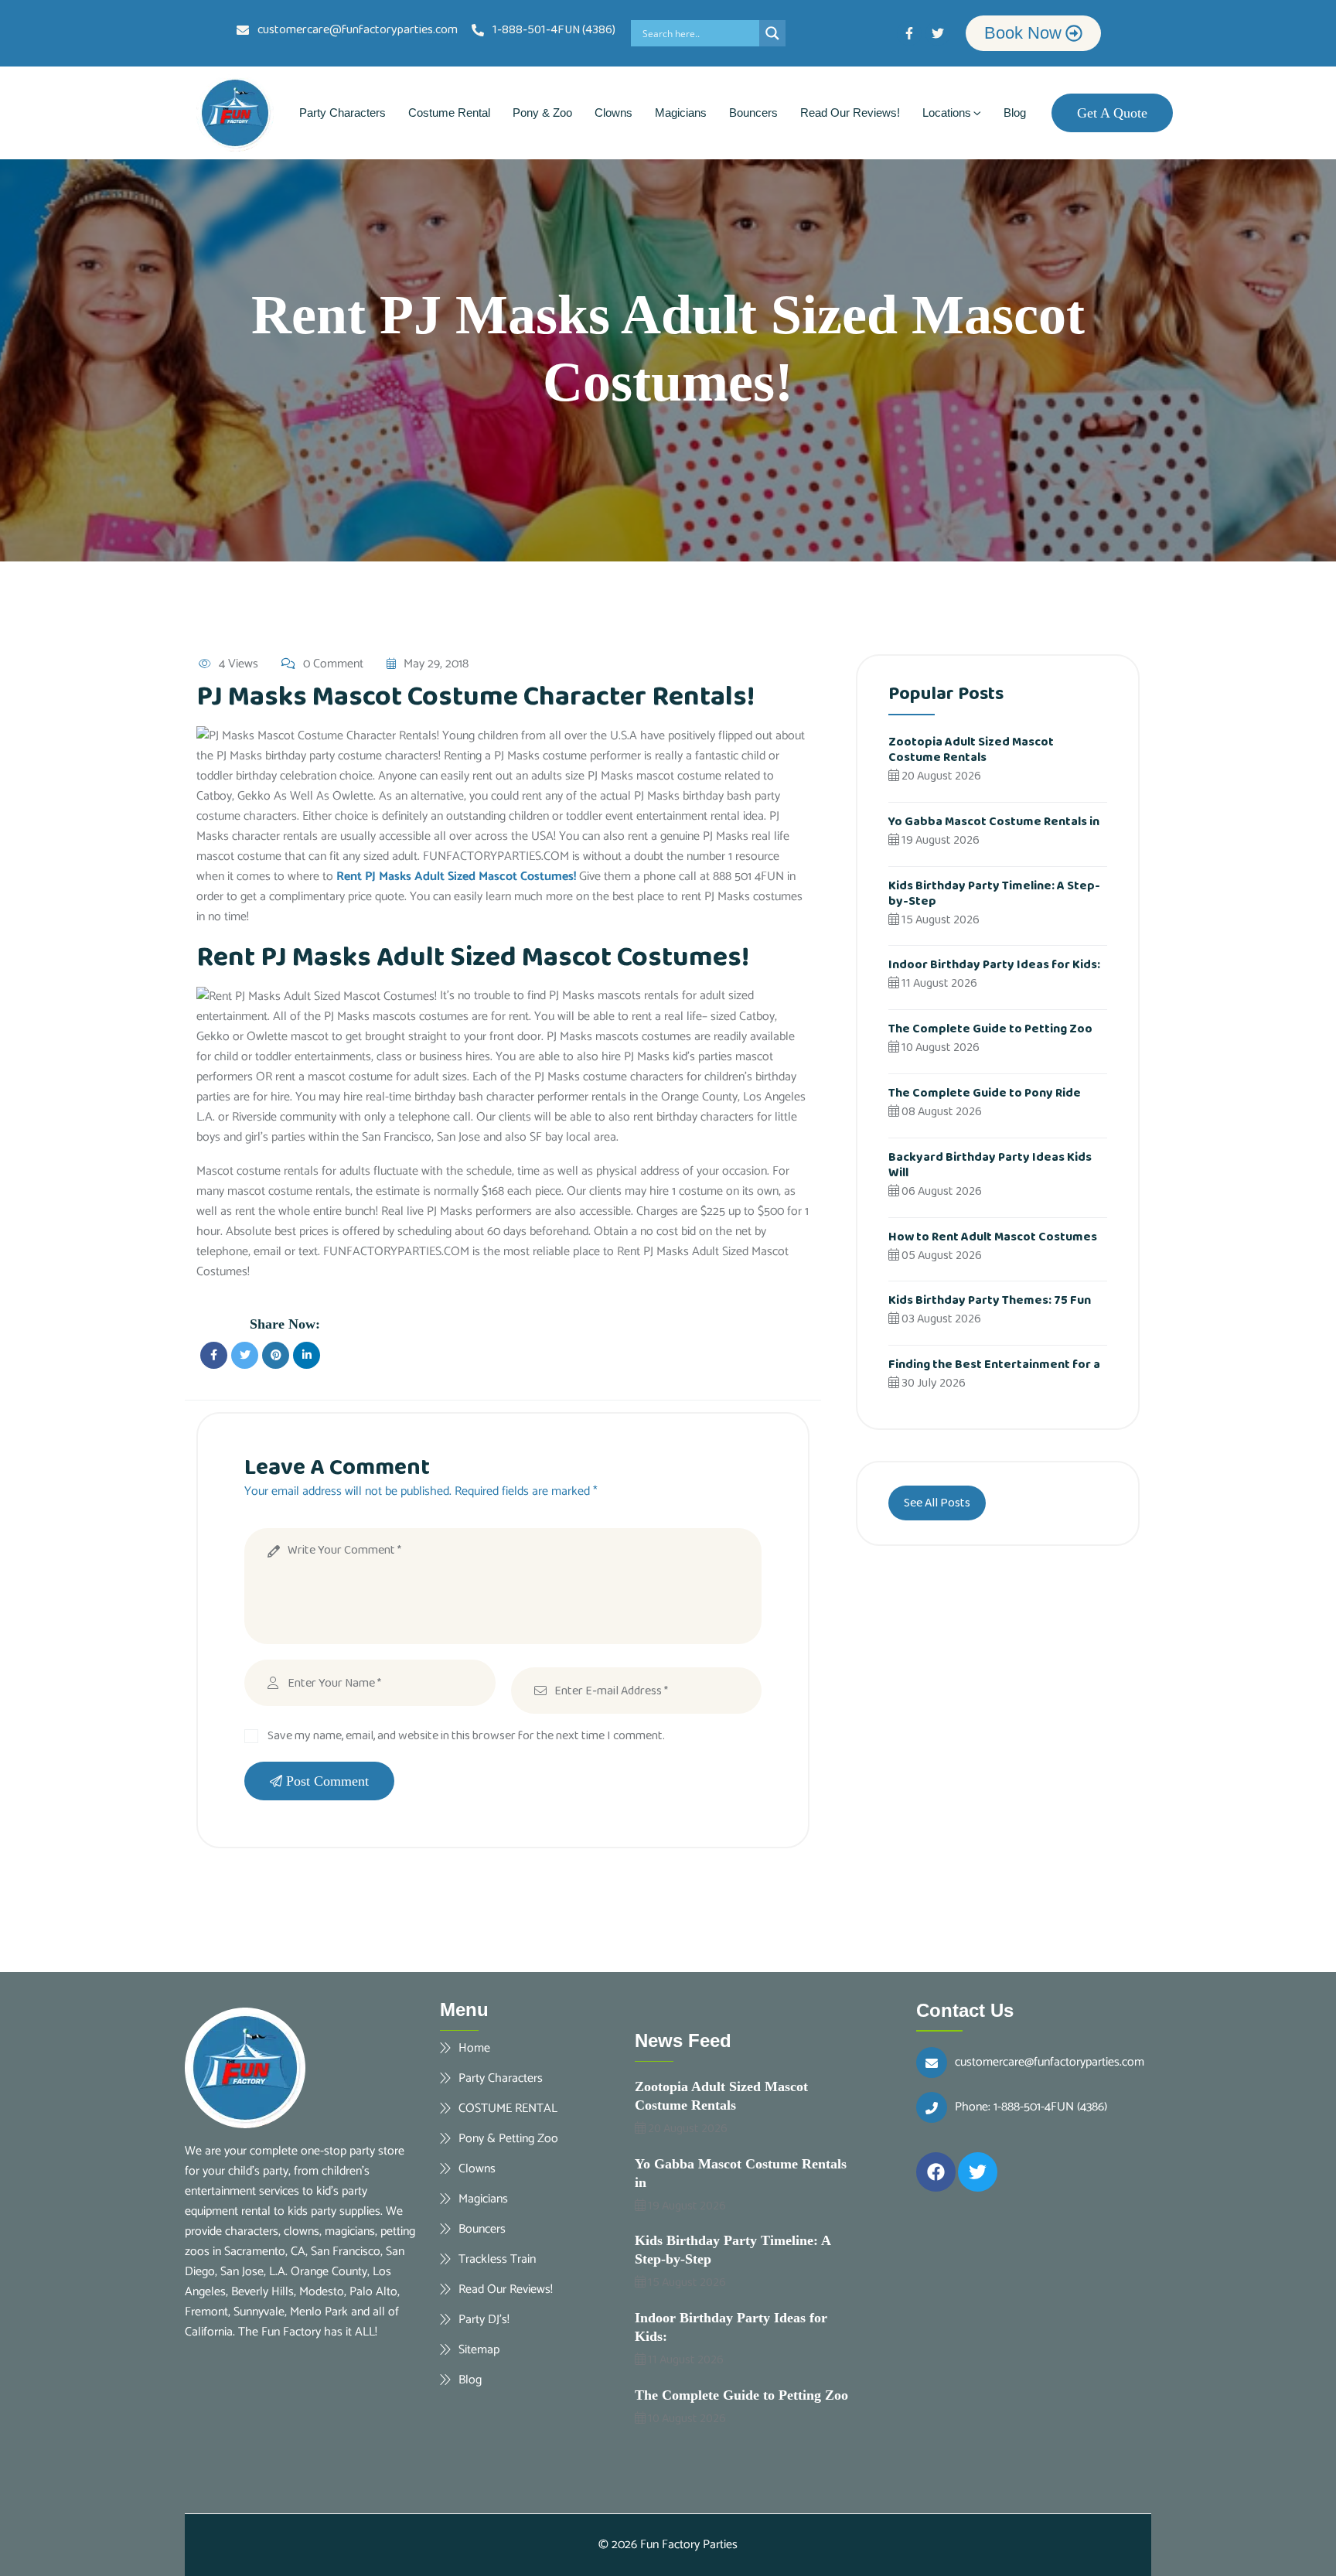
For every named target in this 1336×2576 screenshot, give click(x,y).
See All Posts (937, 1503)
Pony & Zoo (542, 113)
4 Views (239, 664)
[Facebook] (936, 2172)
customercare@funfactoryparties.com (1050, 2063)
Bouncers (753, 113)
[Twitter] (938, 33)
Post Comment (327, 1781)
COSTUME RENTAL (508, 2108)
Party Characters (343, 113)
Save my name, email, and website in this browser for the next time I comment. (466, 1736)
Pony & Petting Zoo (508, 2138)
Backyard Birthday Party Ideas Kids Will (990, 1165)
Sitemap (479, 2349)
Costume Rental (449, 113)
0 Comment (333, 664)
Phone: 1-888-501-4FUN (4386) (1031, 2107)
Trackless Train (497, 2259)
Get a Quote (1112, 113)
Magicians (681, 113)
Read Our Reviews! (850, 113)
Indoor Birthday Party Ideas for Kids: (994, 965)
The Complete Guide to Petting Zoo (990, 1029)
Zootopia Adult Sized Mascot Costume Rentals (971, 750)
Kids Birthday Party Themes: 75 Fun (990, 1300)
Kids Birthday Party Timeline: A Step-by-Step (994, 894)
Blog (1015, 113)
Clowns (613, 113)
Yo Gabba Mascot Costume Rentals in (994, 822)
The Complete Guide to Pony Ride (985, 1093)
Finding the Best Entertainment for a (994, 1365)
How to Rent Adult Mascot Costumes (993, 1237)
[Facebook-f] (909, 33)
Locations (947, 113)
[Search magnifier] (772, 33)
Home (474, 2048)
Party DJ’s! (484, 2319)
